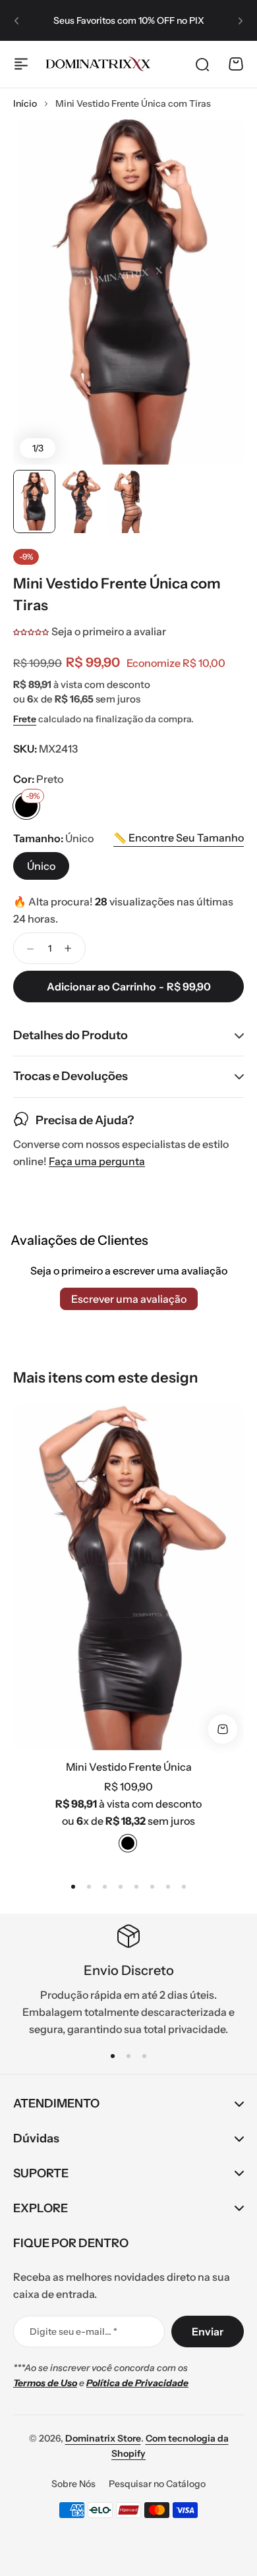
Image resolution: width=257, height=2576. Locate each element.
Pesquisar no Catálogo (157, 2484)
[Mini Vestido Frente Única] (128, 1577)
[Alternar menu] (21, 64)
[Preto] (128, 1843)
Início (25, 103)
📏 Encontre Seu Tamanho (179, 838)
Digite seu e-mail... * (73, 2332)
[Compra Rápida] (223, 1729)
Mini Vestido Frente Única (129, 1767)
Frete (25, 719)
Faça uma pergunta (97, 1161)
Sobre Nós (73, 2484)
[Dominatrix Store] (98, 64)
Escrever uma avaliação (129, 1299)
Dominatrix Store (103, 2438)
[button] (16, 20)
